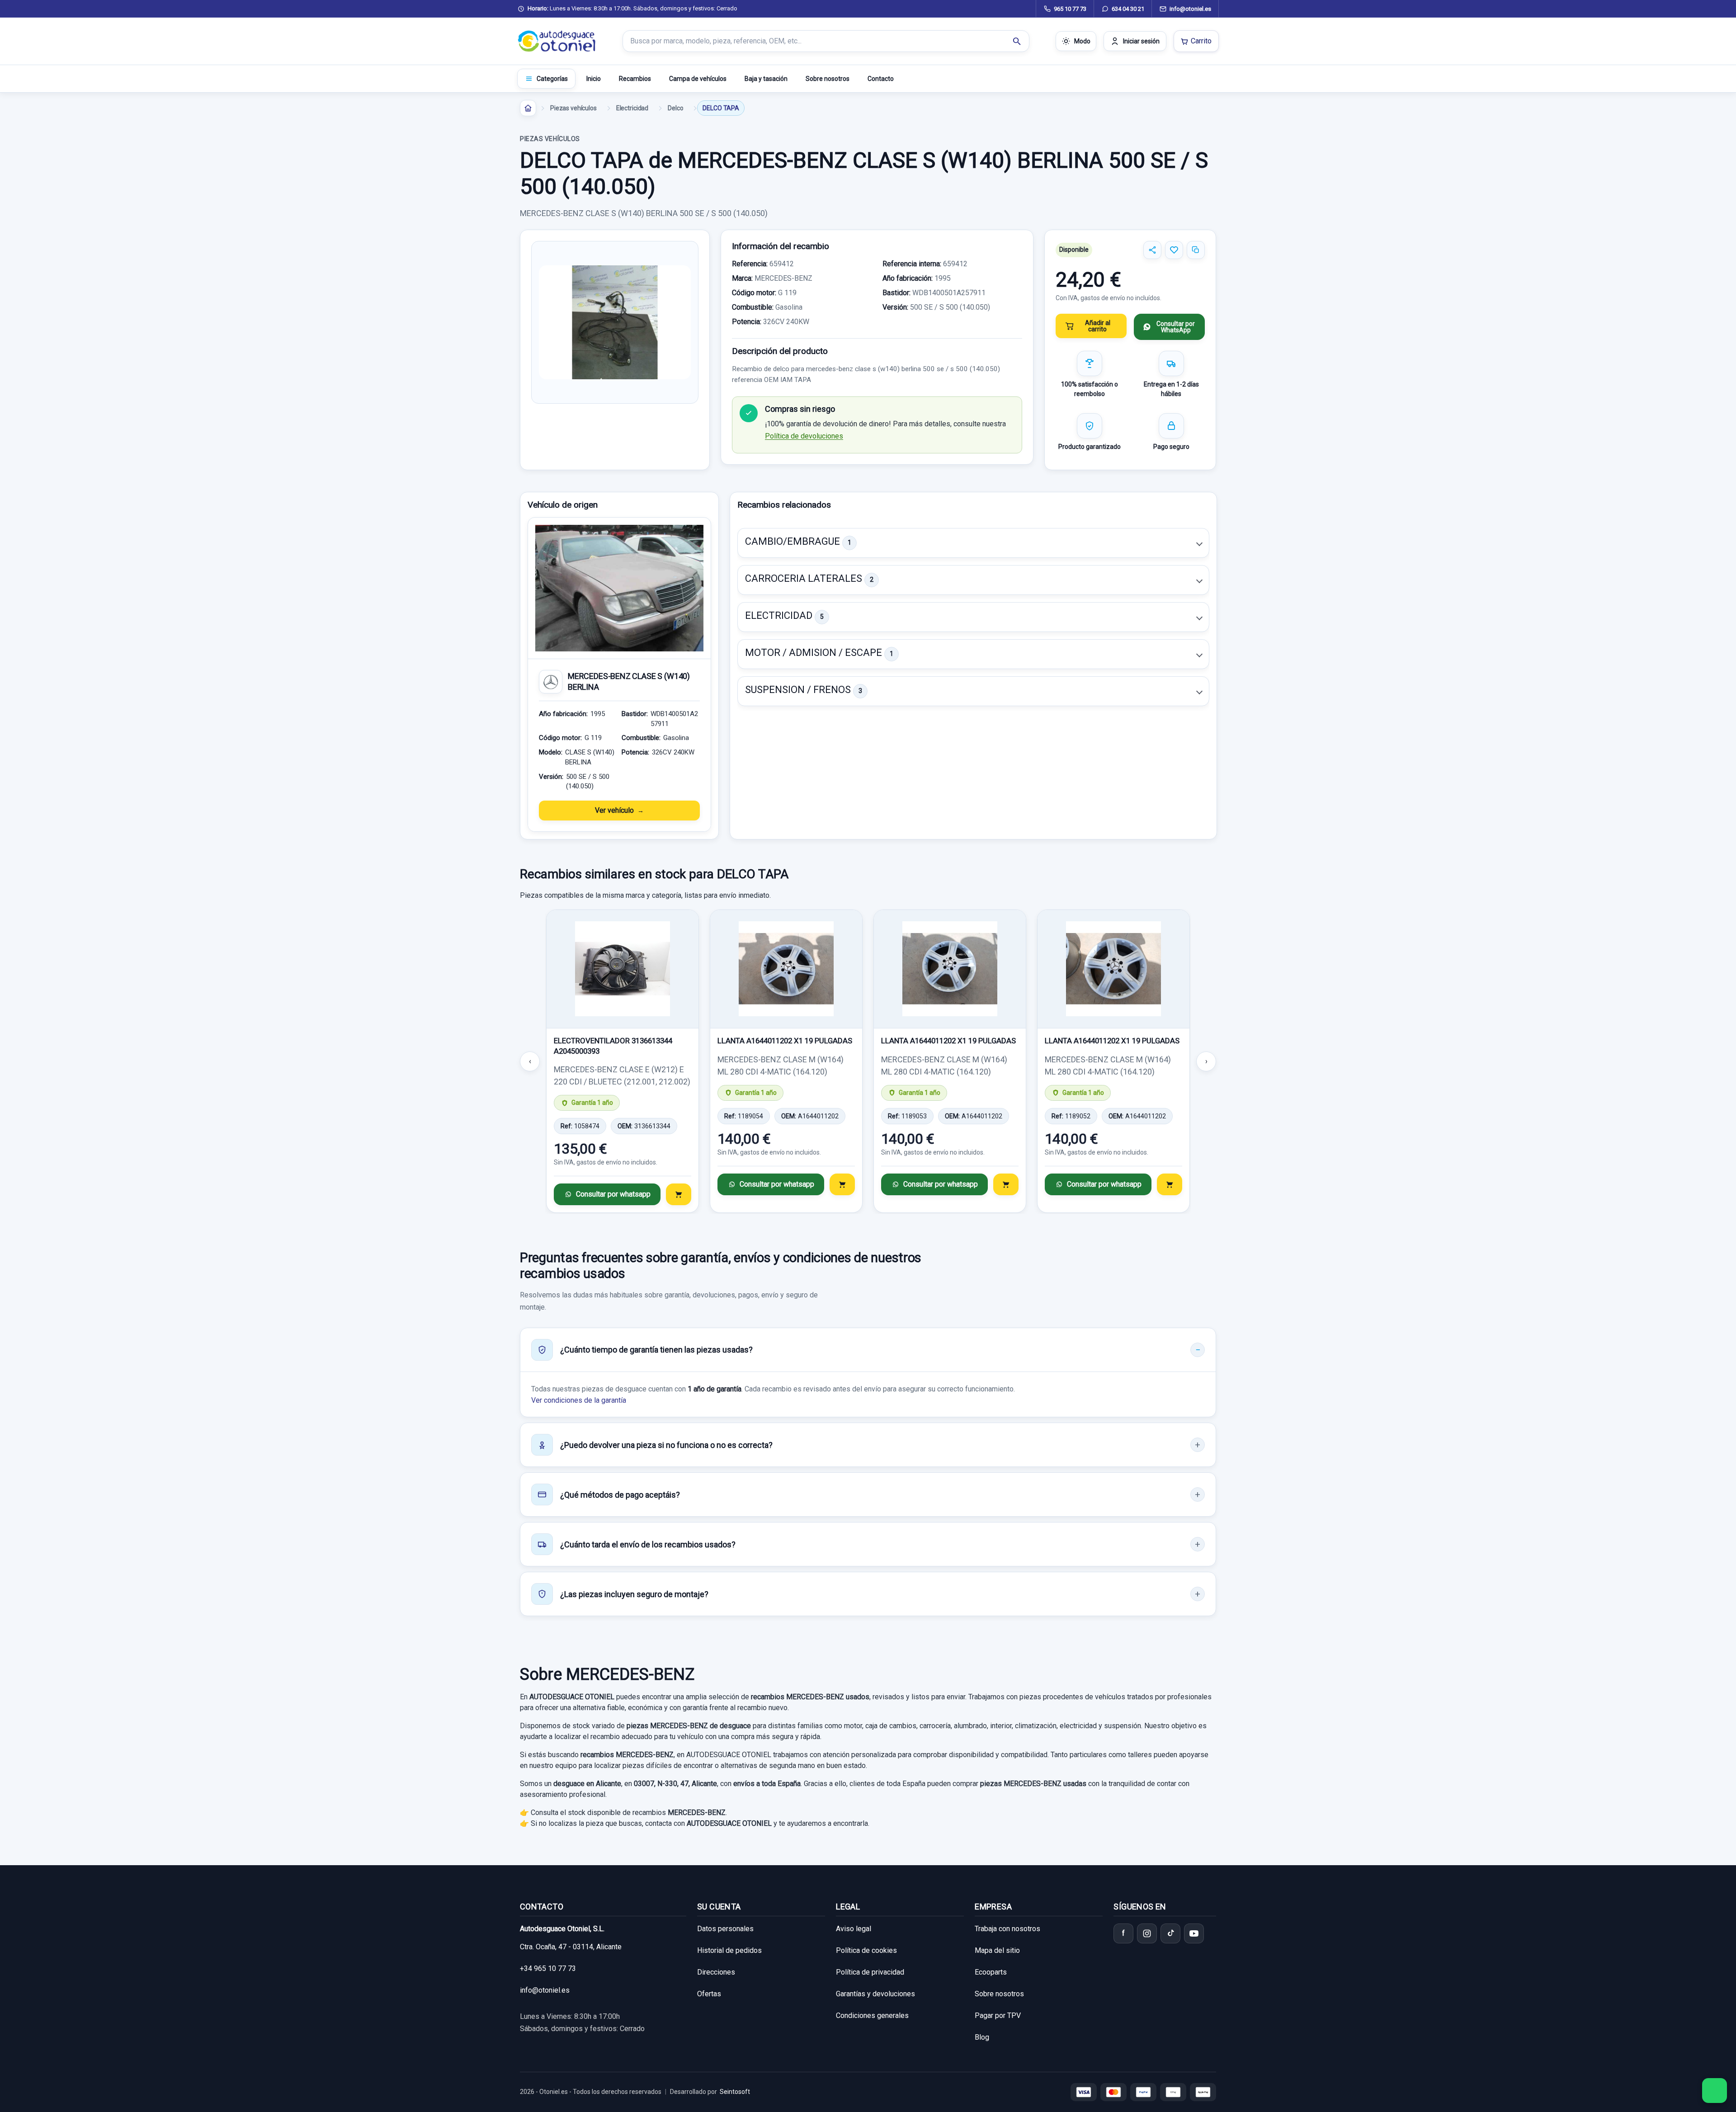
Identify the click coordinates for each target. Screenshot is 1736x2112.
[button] (973, 543)
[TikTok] (1170, 1933)
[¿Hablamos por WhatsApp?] (1715, 2091)
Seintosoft (735, 2092)
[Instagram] (1147, 1933)
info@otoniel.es (545, 1990)
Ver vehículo (614, 810)
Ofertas (709, 1994)
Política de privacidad (870, 1972)
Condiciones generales (872, 2015)
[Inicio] (528, 108)
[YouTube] (1194, 1933)
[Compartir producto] (1152, 250)
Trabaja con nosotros (1007, 1929)
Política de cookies (866, 1950)
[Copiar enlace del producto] (1196, 250)
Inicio (594, 79)
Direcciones (716, 1972)
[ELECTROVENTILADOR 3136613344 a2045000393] (623, 969)
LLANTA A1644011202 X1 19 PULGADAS (785, 1041)
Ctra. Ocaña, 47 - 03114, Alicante (571, 1947)
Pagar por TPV (998, 2015)
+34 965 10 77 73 (548, 1968)
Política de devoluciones (804, 436)
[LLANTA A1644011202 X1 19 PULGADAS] (786, 969)
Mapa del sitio (997, 1950)
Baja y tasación (766, 79)
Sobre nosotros (828, 79)
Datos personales (725, 1929)
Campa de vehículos (698, 79)
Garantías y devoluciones (875, 1994)
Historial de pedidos (729, 1950)
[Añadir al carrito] (679, 1194)
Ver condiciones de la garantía (579, 1400)
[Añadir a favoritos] (1174, 250)
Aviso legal (854, 1929)
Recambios (635, 79)
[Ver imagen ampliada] (615, 322)
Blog (982, 2037)
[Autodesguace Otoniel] (557, 41)
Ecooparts (991, 1972)
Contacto (881, 79)
